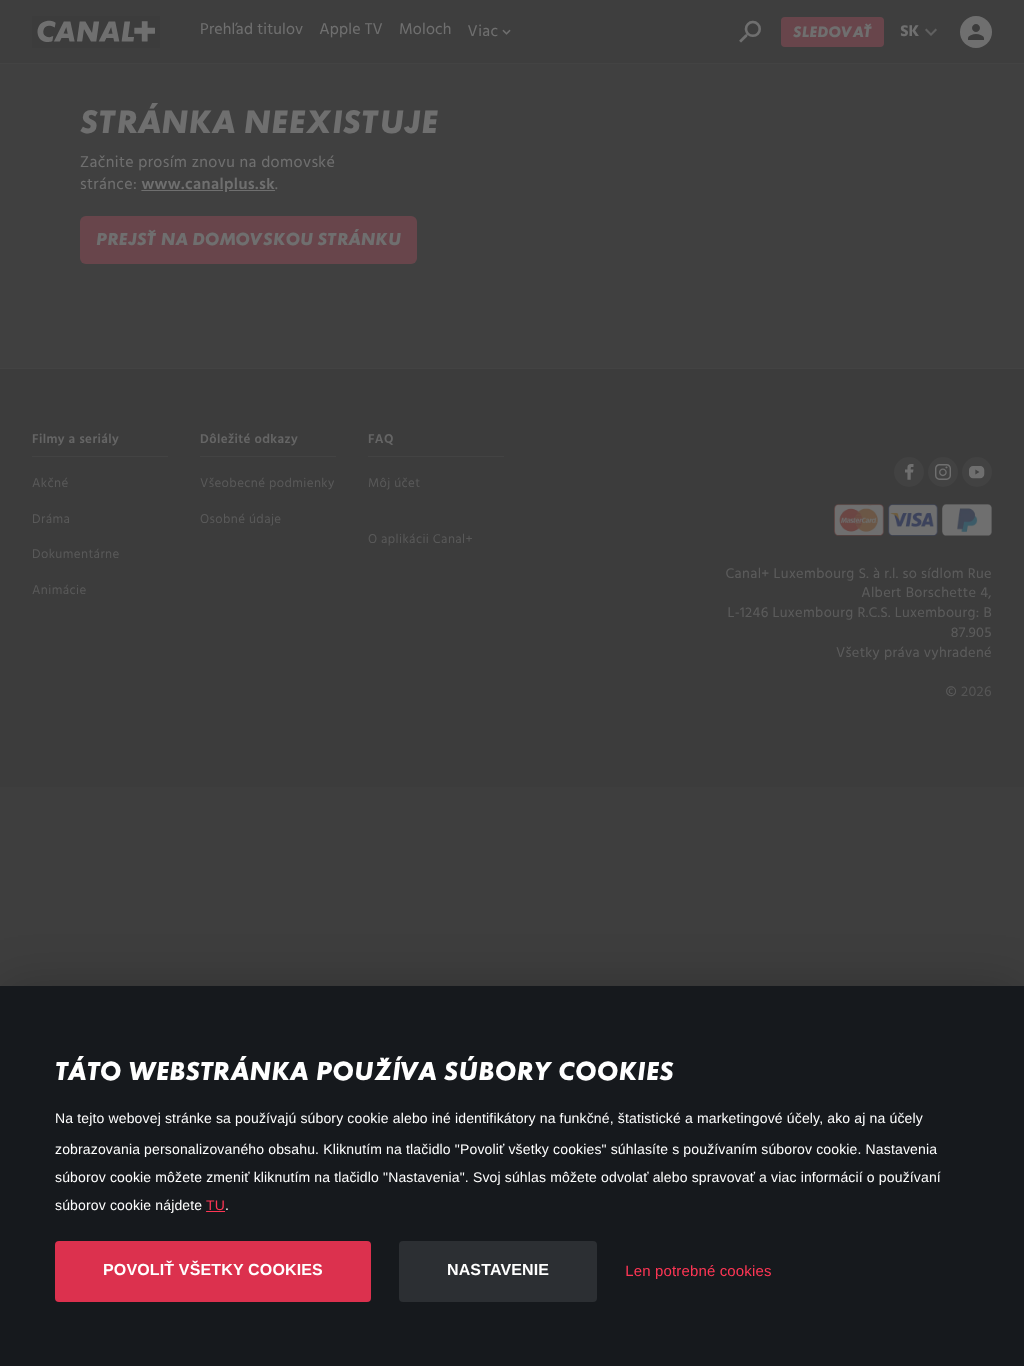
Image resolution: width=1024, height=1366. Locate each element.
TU (215, 1205)
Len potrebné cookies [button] (698, 1271)
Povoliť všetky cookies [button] (213, 1270)
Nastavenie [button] (498, 1270)
